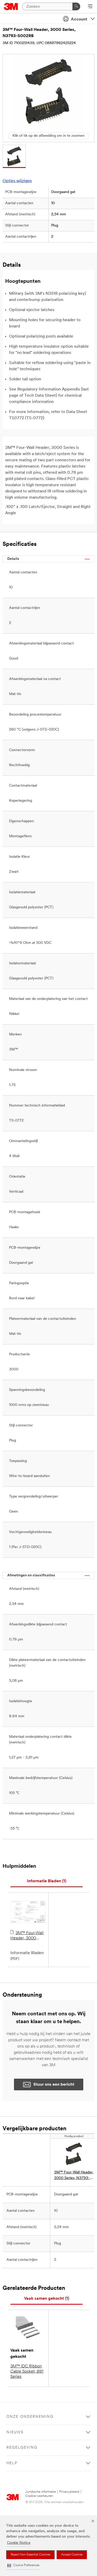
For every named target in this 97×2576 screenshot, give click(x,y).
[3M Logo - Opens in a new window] (11, 6)
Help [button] (12, 2463)
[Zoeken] (76, 6)
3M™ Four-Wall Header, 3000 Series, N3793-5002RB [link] (74, 2176)
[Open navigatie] (90, 7)
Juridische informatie (41, 2492)
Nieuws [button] (15, 2432)
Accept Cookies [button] (72, 2555)
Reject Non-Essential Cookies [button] (30, 2555)
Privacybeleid (69, 2492)
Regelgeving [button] (22, 2448)
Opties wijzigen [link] (17, 181)
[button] (23, 2565)
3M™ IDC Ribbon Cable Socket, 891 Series (27, 2372)
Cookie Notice (19, 2543)
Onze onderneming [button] (30, 2417)
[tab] (47, 1881)
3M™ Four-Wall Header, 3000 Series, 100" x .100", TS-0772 (28, 1936)
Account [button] (79, 19)
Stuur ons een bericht (54, 2085)
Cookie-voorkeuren (39, 2496)
